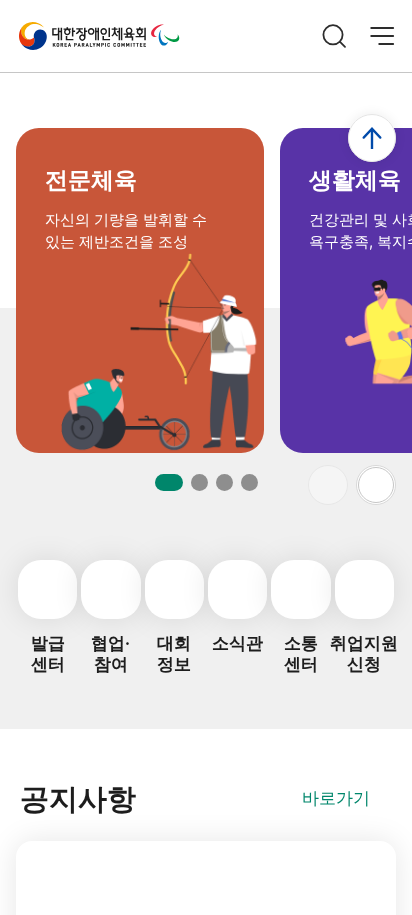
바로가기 (336, 798)
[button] (376, 485)
